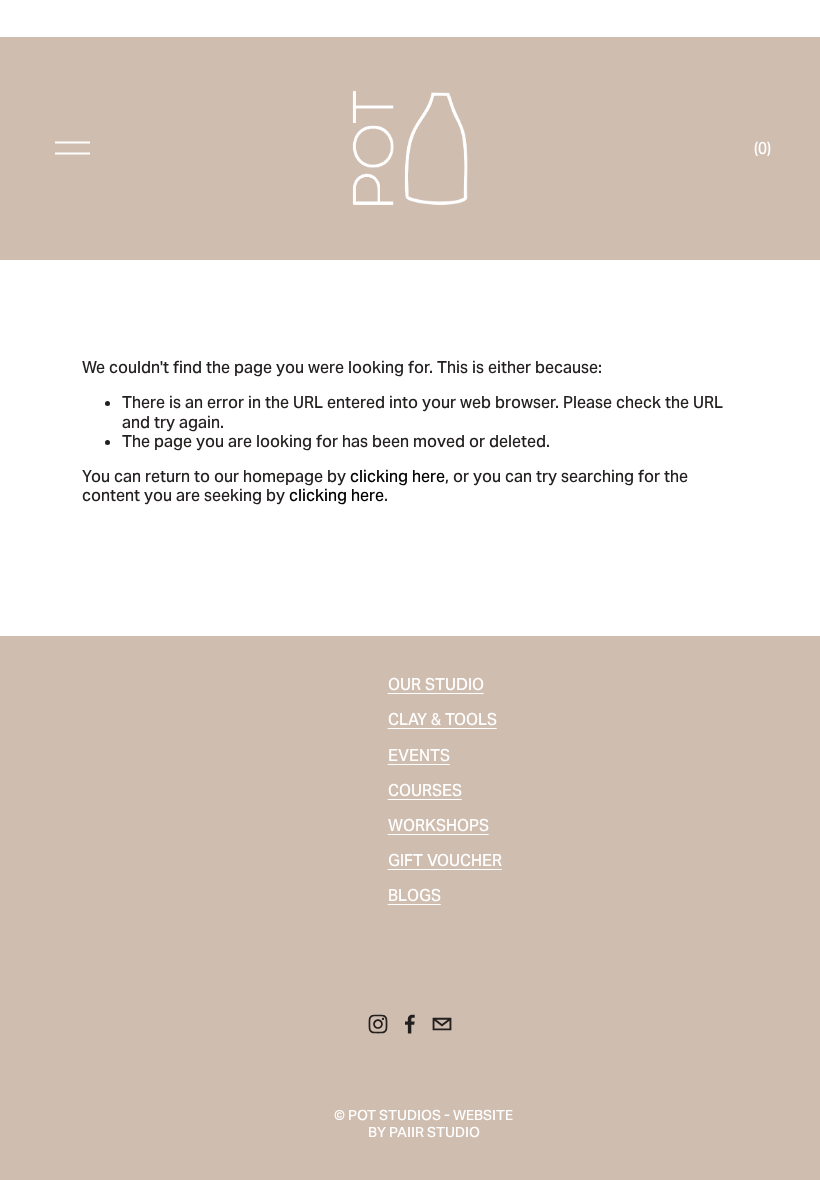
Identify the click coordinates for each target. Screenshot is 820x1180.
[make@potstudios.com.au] (442, 1024)
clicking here (397, 476)
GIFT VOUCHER (445, 860)
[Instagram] (378, 1024)
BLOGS (414, 895)
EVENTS (419, 755)
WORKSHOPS (438, 825)
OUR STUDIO (436, 684)
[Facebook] (410, 1024)
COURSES (425, 790)
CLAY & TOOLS (442, 719)
